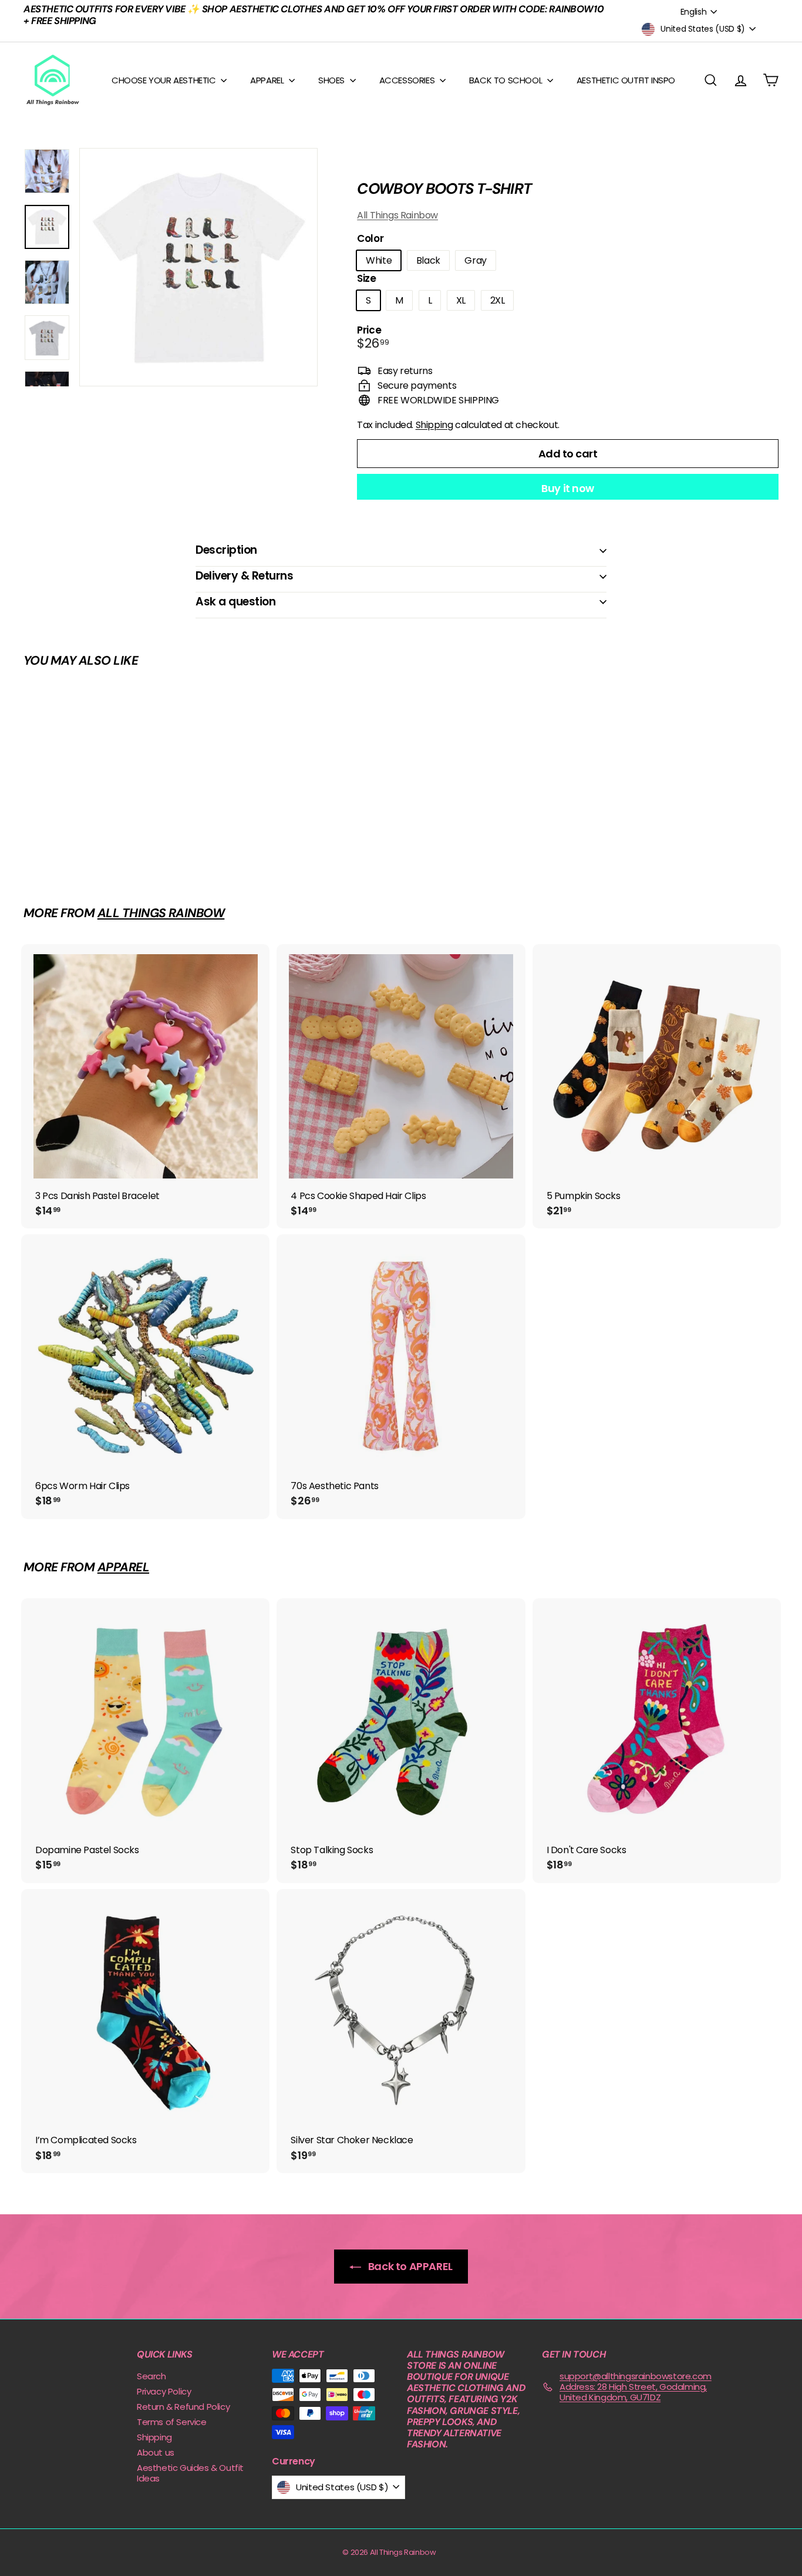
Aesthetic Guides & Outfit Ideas (190, 2473)
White (379, 260)
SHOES (333, 80)
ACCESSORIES (408, 80)
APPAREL (268, 80)
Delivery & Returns (244, 576)
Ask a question (235, 602)
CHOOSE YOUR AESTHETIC (165, 80)
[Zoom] (198, 267)
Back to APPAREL (409, 2266)
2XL (498, 300)
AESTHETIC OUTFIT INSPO (626, 80)
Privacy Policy (164, 2391)
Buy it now (568, 488)
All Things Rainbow (397, 215)
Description (226, 550)
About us (156, 2452)
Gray (475, 260)
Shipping (434, 425)
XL (461, 300)
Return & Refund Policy (183, 2407)
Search (151, 2376)
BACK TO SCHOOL (507, 80)
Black (428, 260)
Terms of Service (172, 2422)
